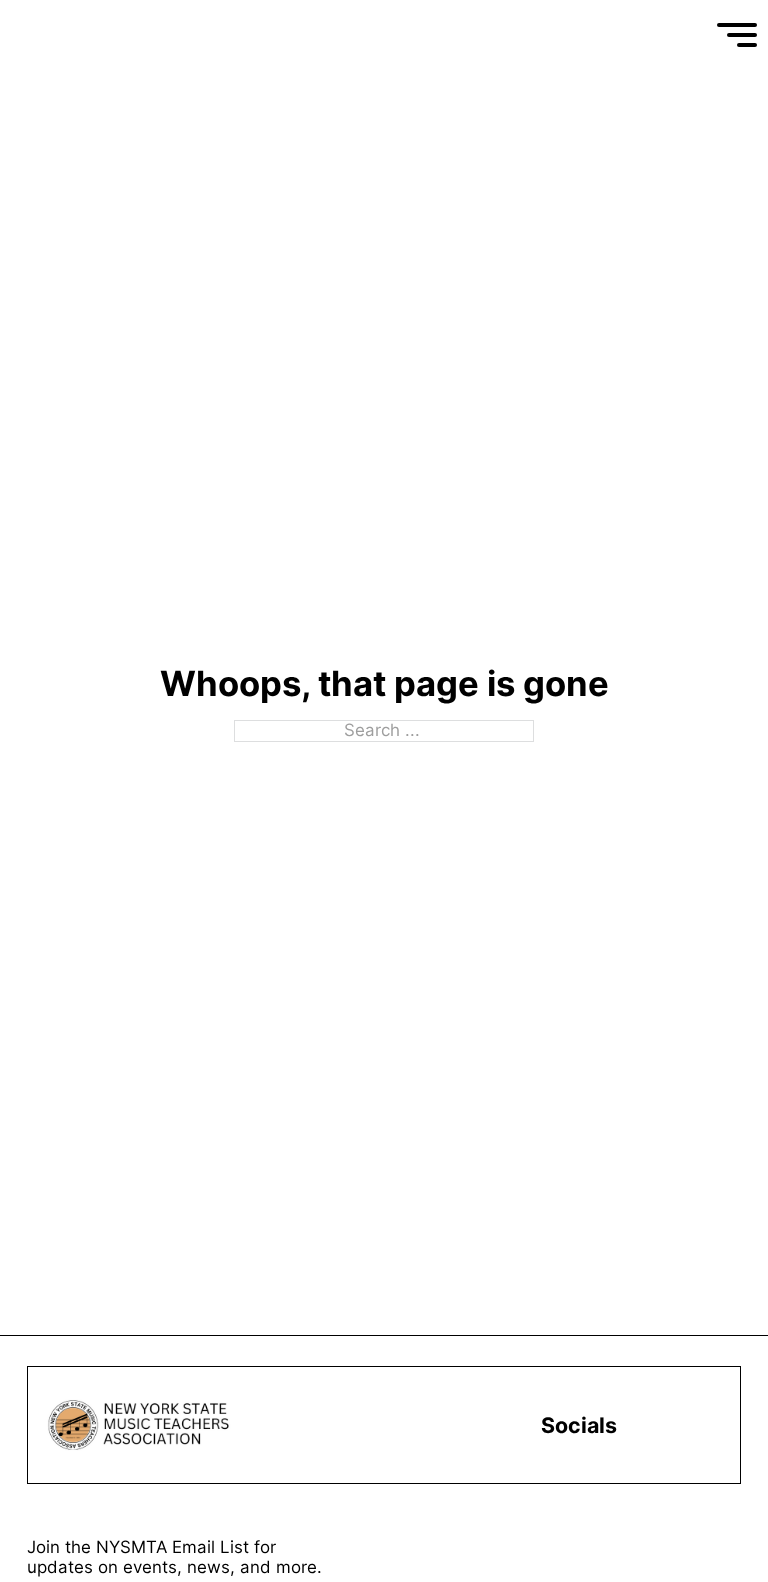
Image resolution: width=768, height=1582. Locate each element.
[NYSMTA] (123, 35)
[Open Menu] (737, 35)
